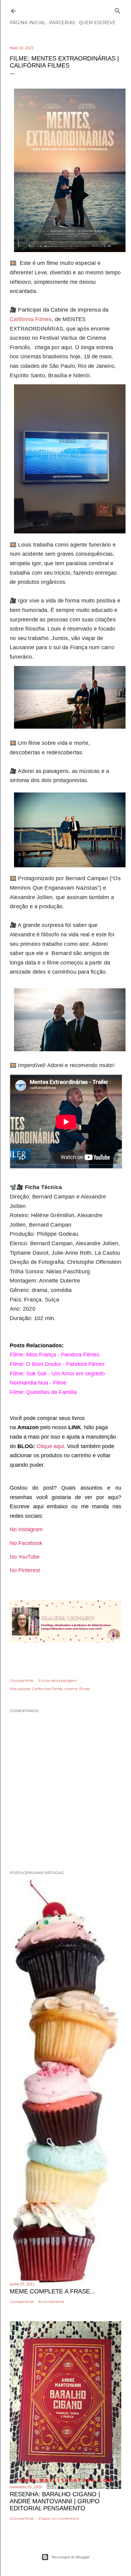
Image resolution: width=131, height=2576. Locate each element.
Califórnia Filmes (31, 319)
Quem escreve (97, 23)
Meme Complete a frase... (53, 2291)
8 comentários (51, 2302)
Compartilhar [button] (22, 1680)
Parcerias (62, 23)
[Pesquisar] (118, 10)
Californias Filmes (47, 1689)
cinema (71, 1689)
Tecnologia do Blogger (71, 2557)
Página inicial (28, 23)
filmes (84, 1689)
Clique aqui (50, 1446)
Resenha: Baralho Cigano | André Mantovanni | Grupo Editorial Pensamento (55, 2501)
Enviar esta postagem (58, 1680)
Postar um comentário (59, 2518)
